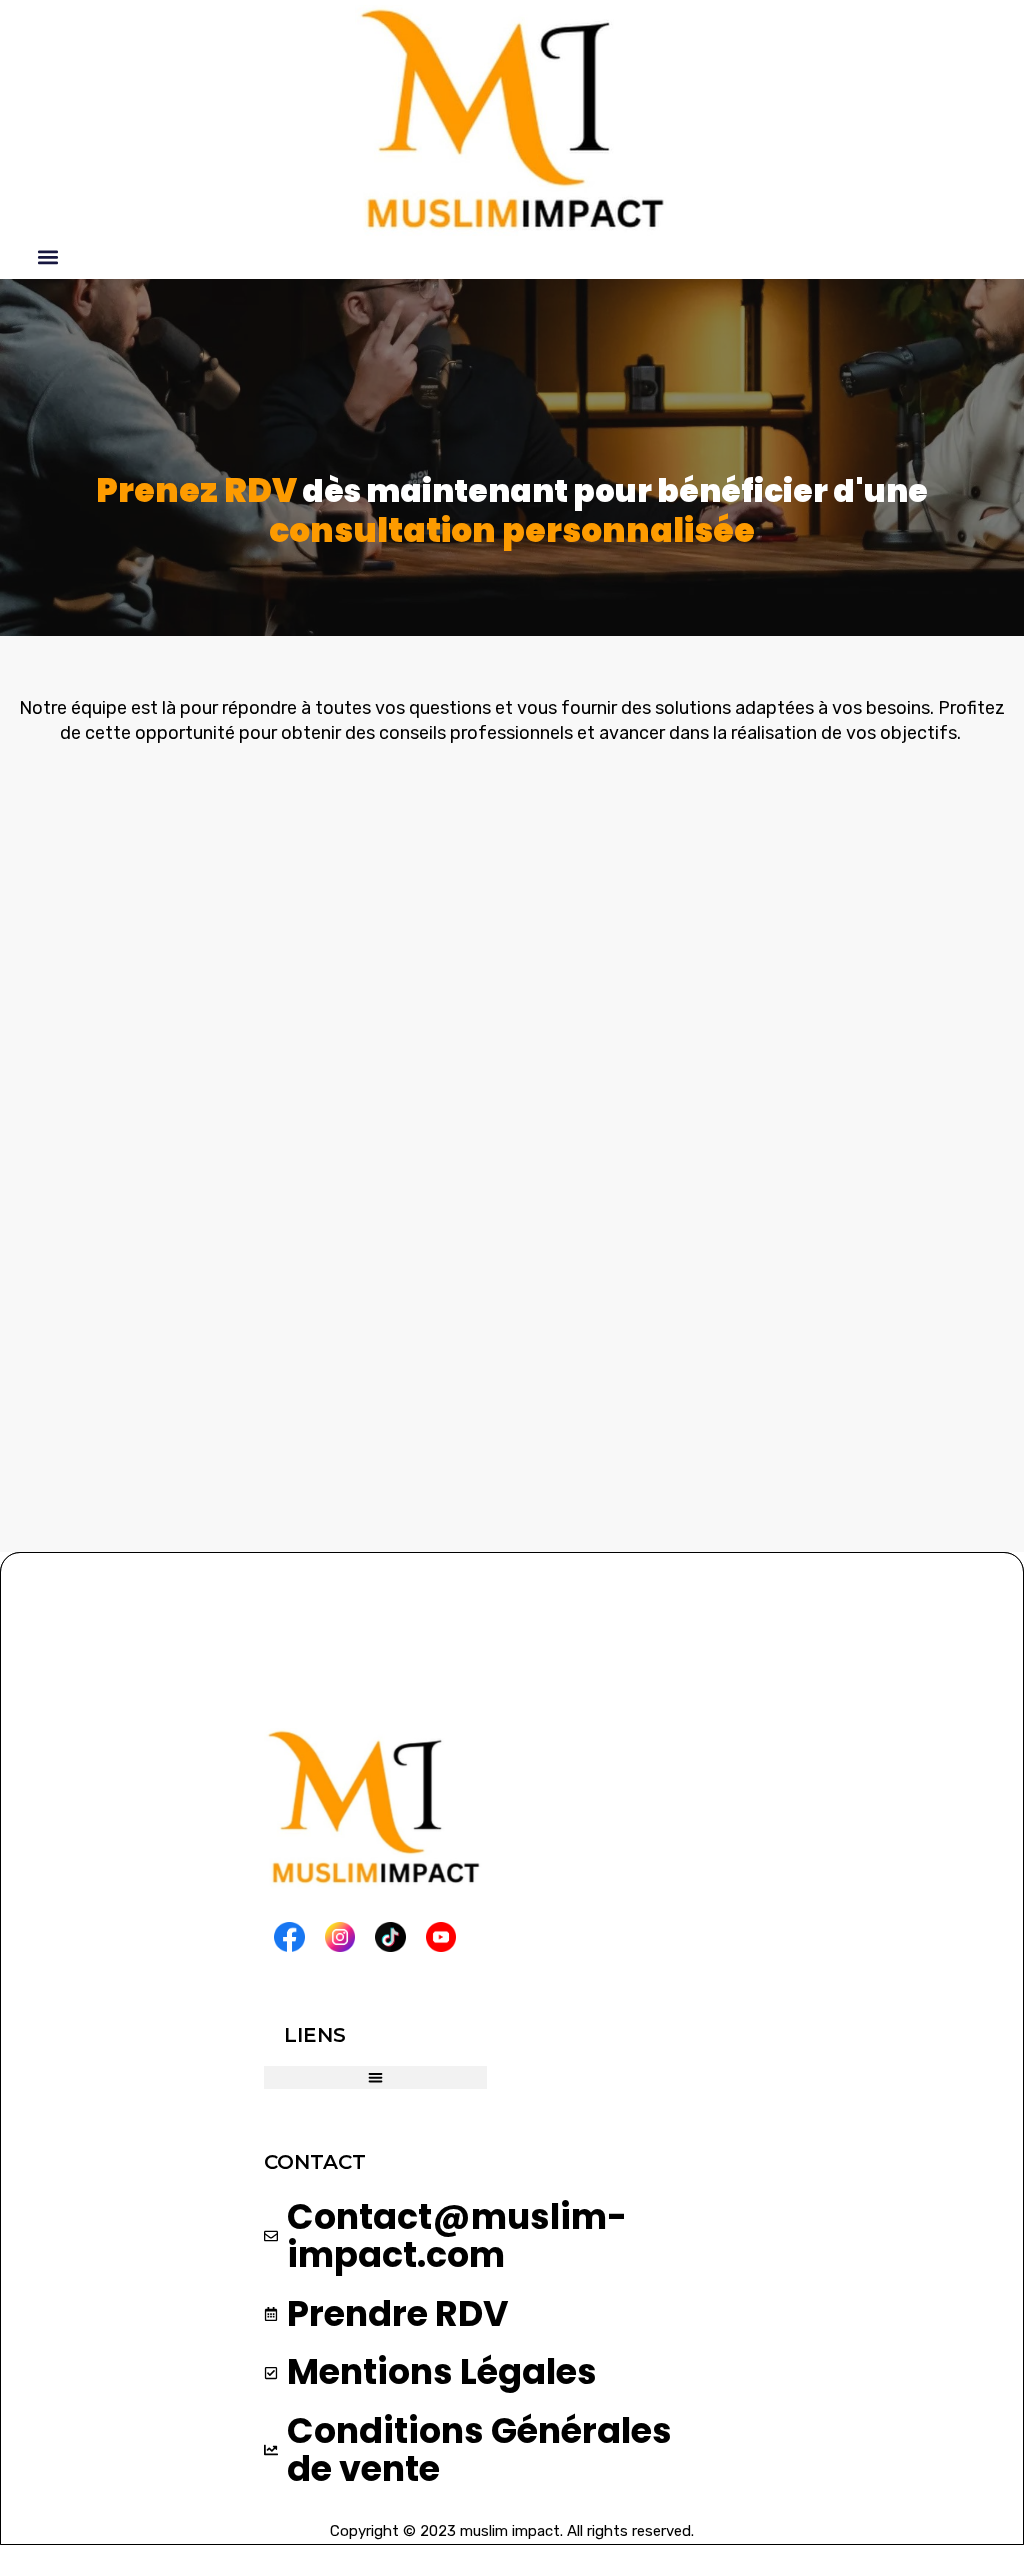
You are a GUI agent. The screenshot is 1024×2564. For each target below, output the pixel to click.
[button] (48, 257)
